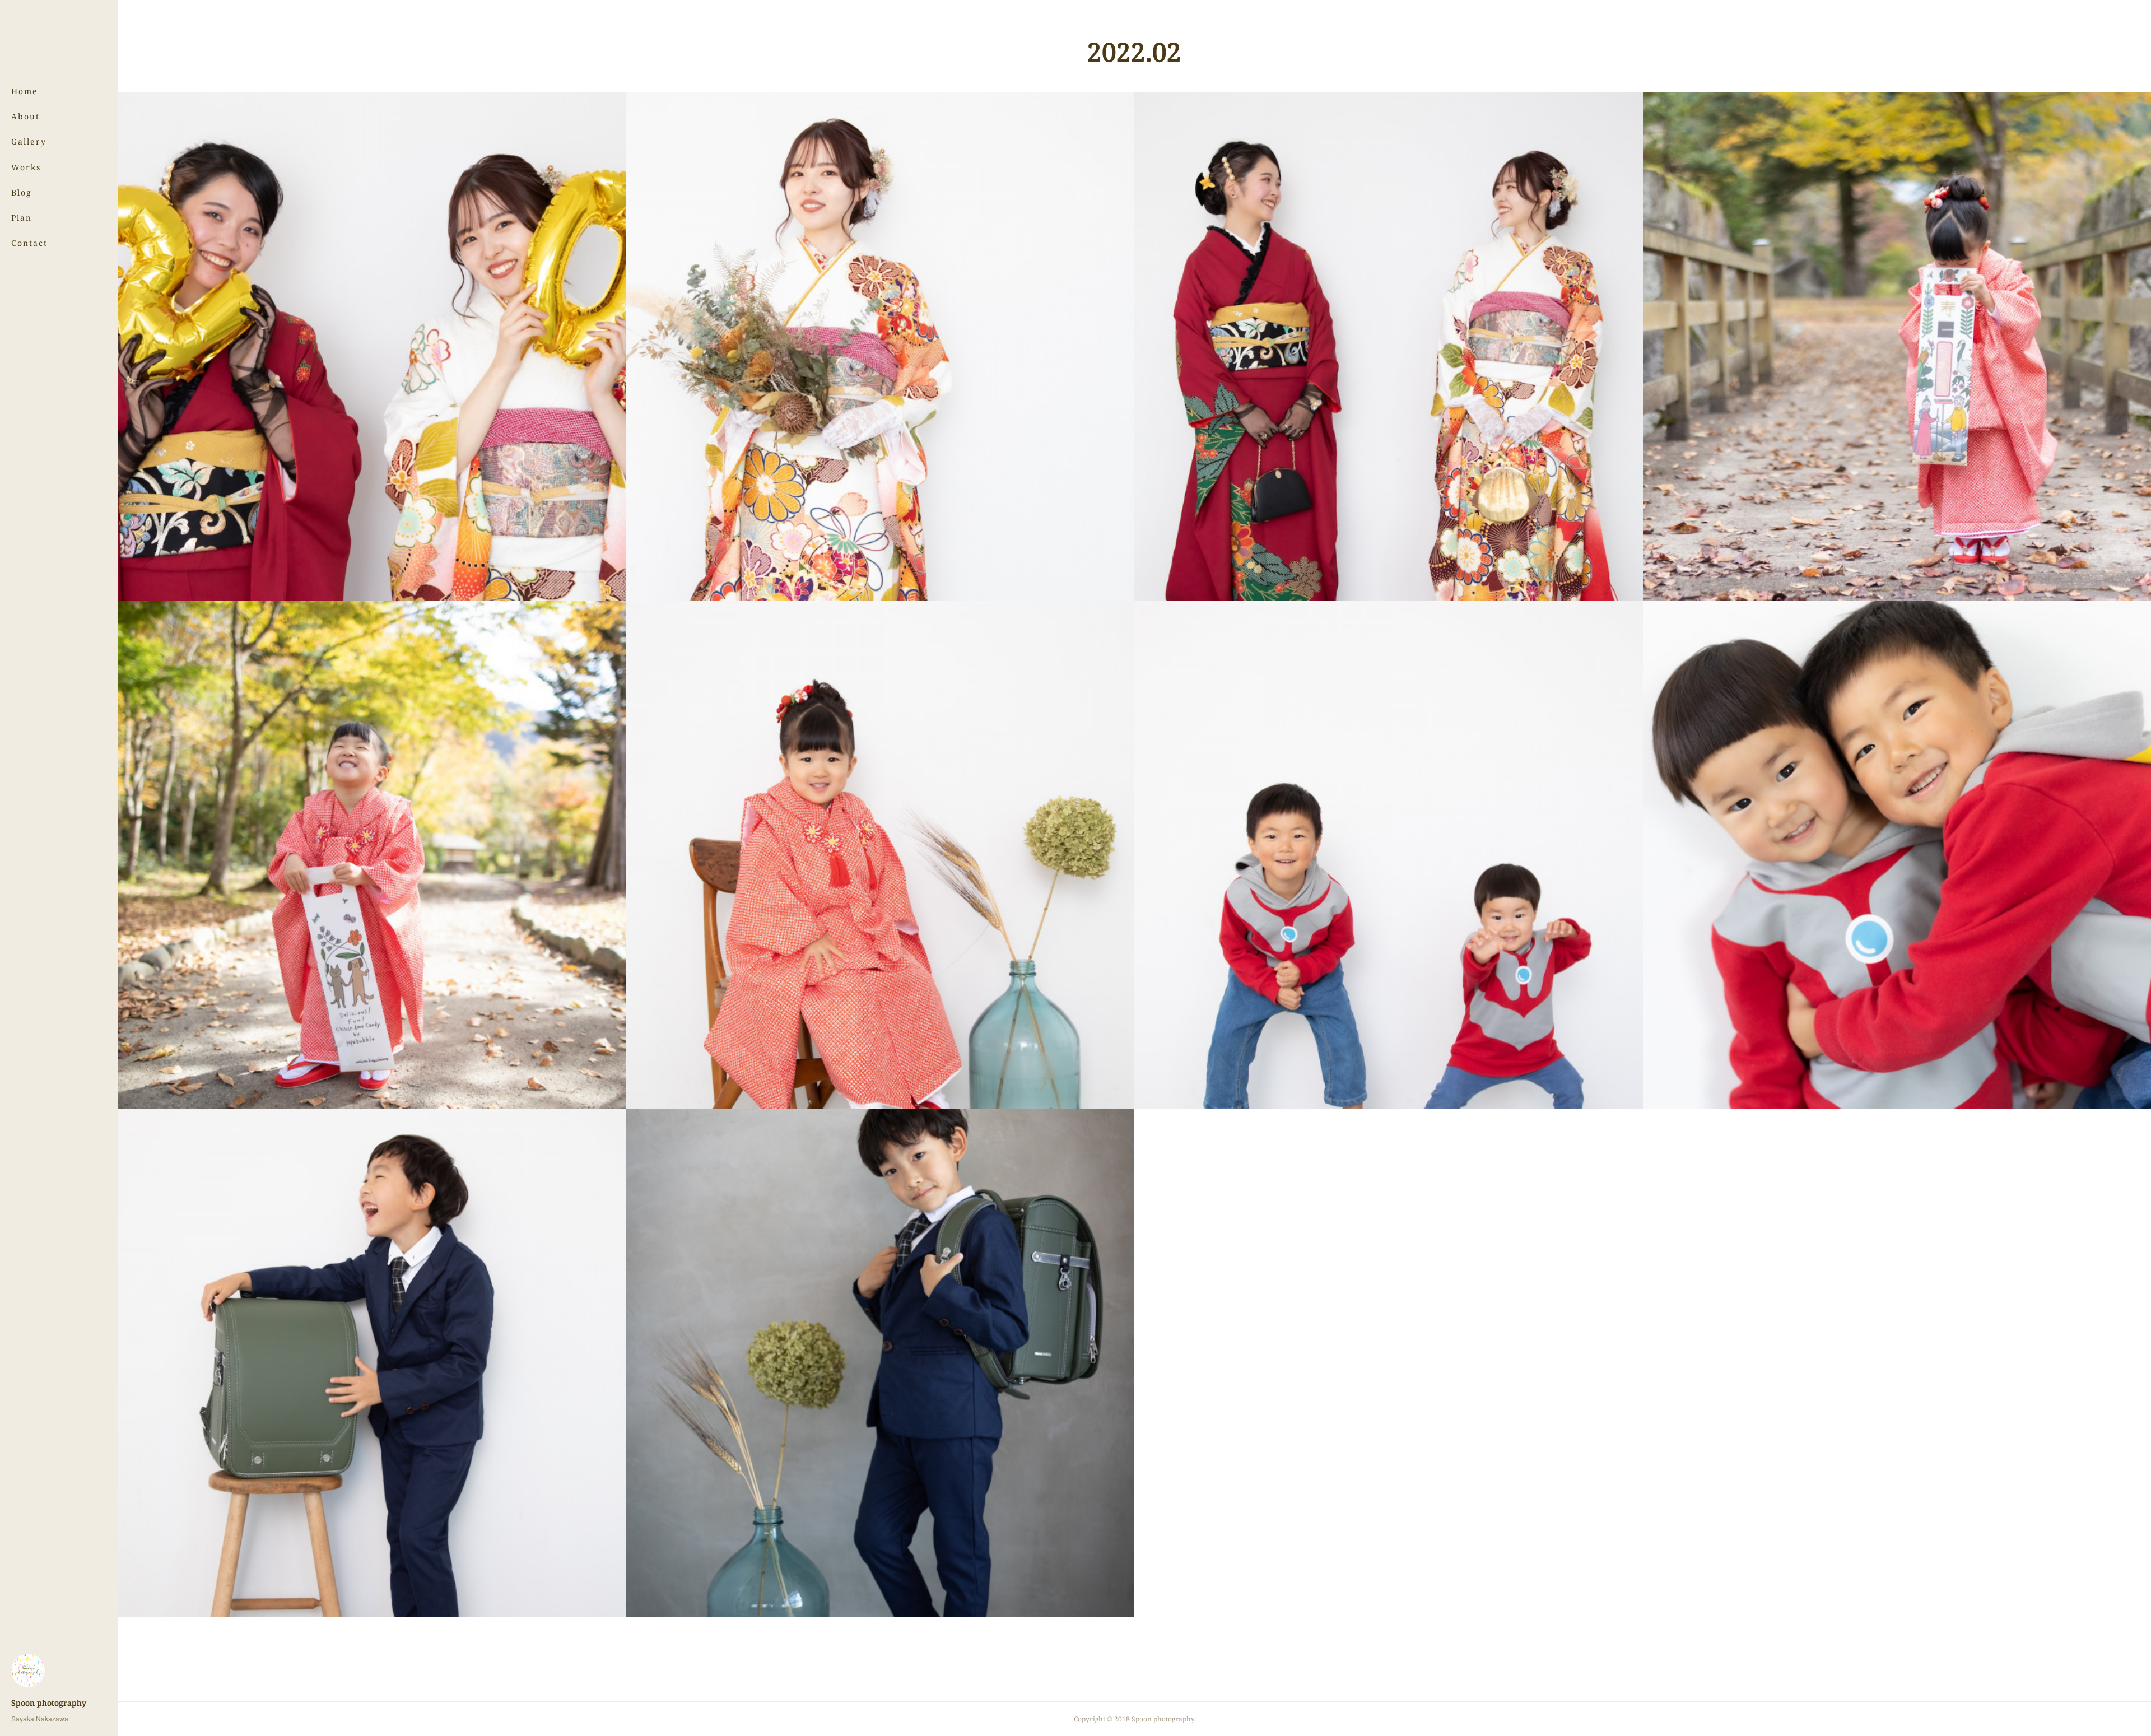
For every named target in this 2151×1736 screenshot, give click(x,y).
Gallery (29, 141)
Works (26, 167)
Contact (29, 243)
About (25, 116)
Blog (22, 192)
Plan (22, 218)
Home (25, 91)
